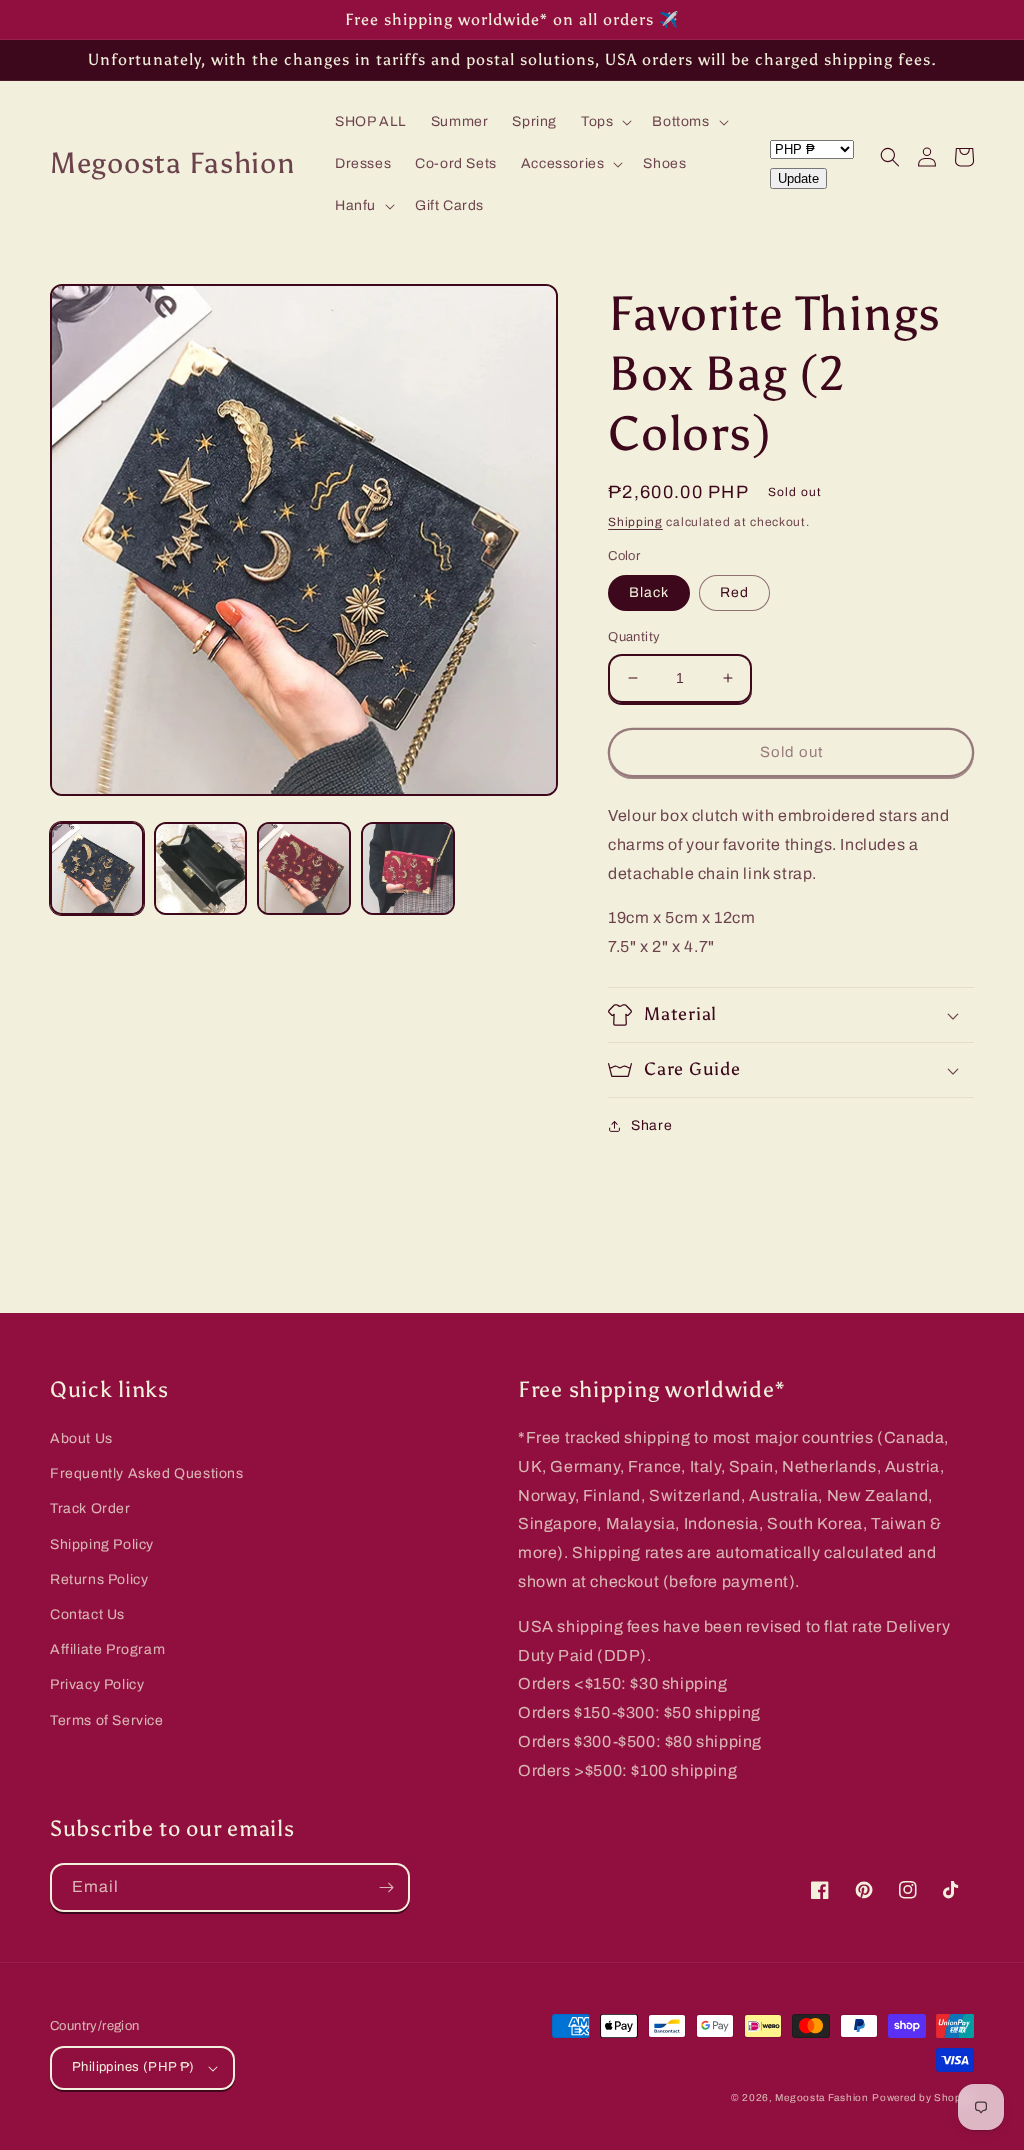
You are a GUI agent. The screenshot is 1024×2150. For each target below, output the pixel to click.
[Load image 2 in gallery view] (201, 869)
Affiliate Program (107, 1649)
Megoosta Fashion (821, 2097)
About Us (81, 1438)
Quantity (634, 637)
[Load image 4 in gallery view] (408, 869)
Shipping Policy (102, 1544)
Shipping (635, 522)
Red (734, 592)
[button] (604, 122)
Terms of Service (107, 1720)
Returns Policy (99, 1579)
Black (649, 592)
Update (798, 178)
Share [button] (651, 1125)
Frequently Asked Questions (147, 1473)
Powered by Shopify (923, 2097)
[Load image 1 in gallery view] (97, 869)
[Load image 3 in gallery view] (304, 869)
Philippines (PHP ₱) (133, 2067)
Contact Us (87, 1614)
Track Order (90, 1508)
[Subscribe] (386, 1887)
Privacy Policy (97, 1684)
